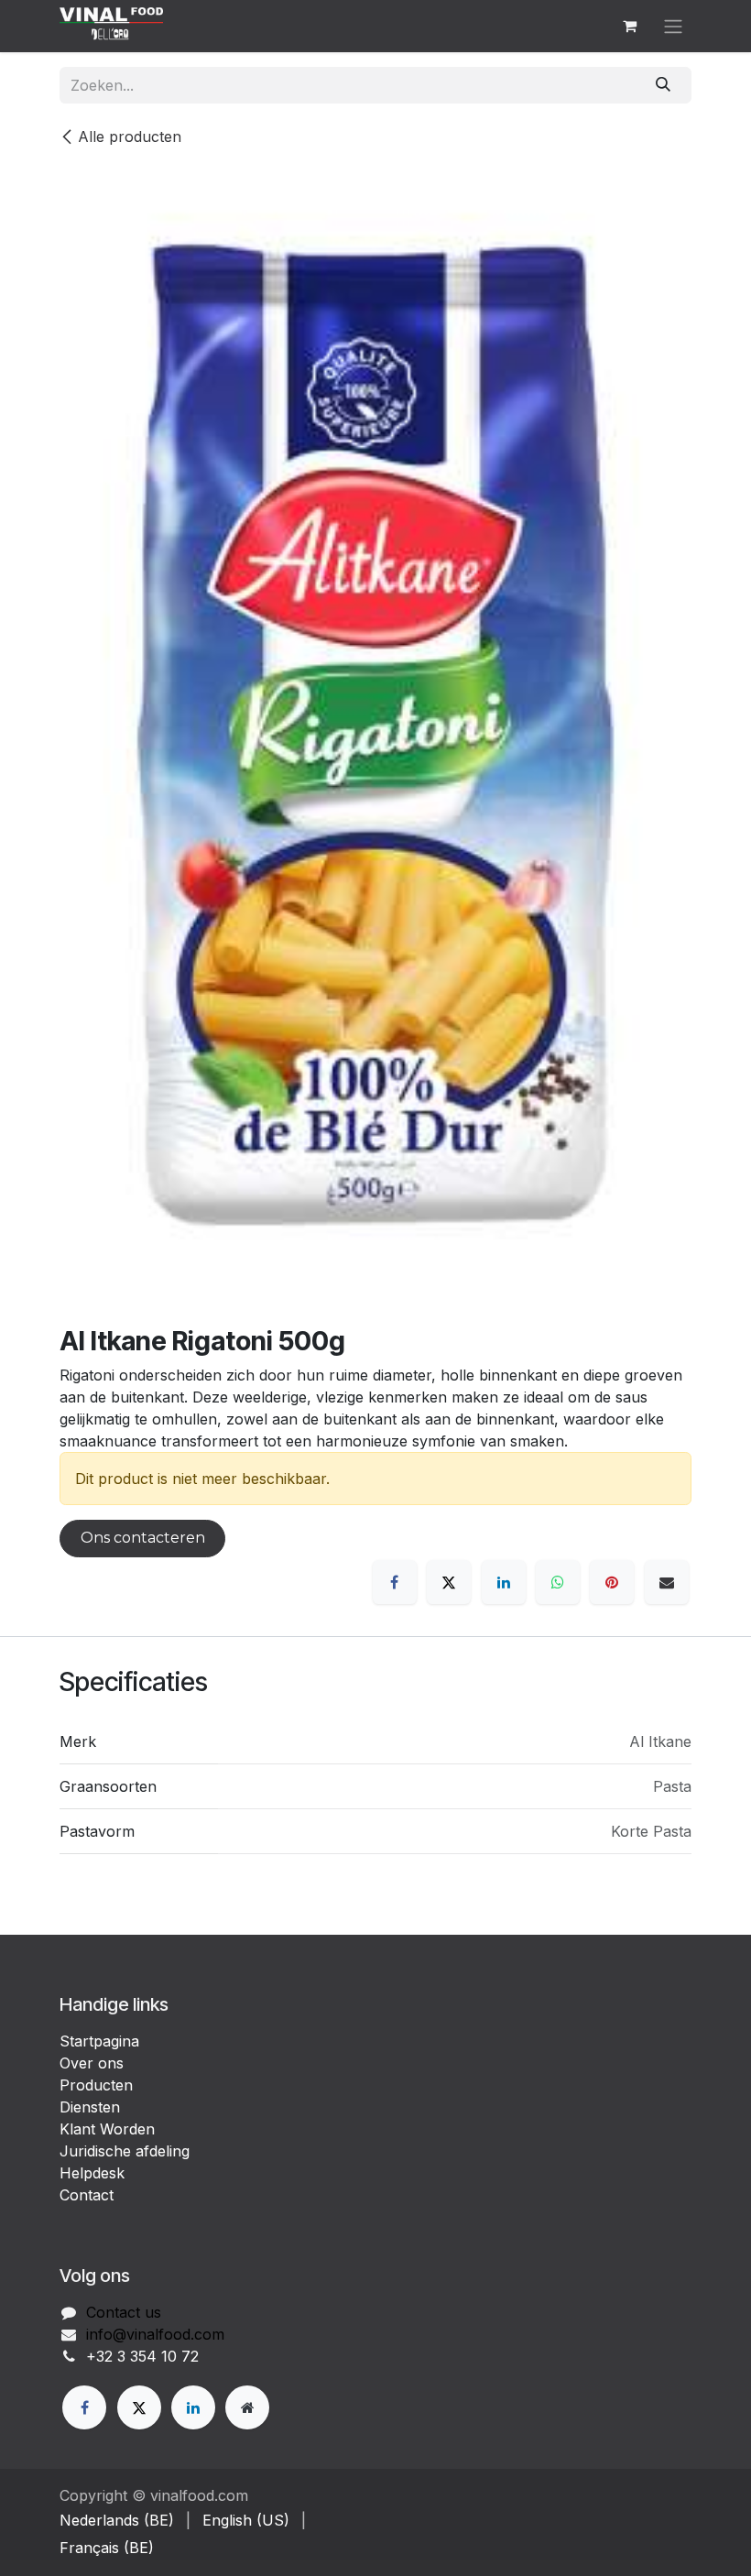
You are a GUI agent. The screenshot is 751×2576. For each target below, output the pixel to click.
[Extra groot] (247, 2407)
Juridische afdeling (125, 2151)
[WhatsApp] (558, 1582)
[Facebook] (395, 1582)
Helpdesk (92, 2173)
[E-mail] (667, 1582)
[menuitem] (117, 2520)
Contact (87, 2195)
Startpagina (99, 2041)
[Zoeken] (664, 85)
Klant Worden (107, 2129)
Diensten (90, 2107)
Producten (96, 2085)
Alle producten (130, 136)
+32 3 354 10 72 (142, 2356)
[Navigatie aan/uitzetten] (673, 26)
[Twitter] (139, 2407)
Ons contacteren (143, 1538)
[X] (449, 1582)
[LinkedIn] (504, 1582)
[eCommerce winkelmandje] (629, 26)
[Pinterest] (612, 1582)
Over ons (92, 2063)
